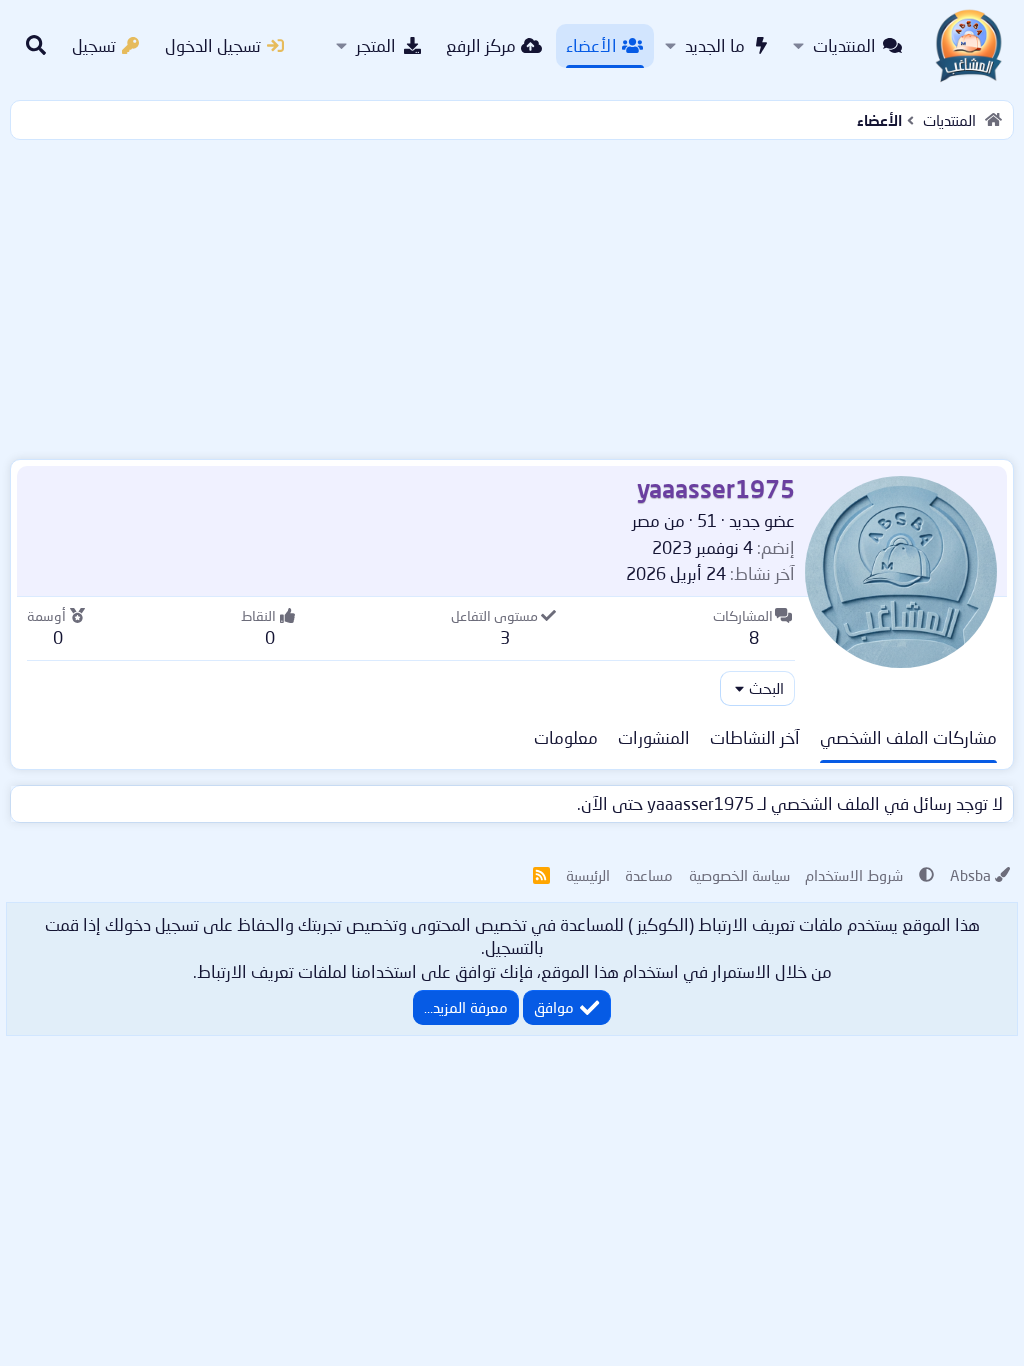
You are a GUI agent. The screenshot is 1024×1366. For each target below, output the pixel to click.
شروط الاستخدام (854, 875)
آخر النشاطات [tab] (755, 737)
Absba (970, 875)
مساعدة (649, 875)
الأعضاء (591, 45)
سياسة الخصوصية (739, 875)
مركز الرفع (481, 45)
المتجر (376, 45)
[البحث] (36, 46)
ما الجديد (715, 45)
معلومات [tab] (566, 737)
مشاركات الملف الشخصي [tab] (908, 737)
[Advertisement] (512, 295)
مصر (646, 520)
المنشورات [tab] (654, 737)
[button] (798, 46)
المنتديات (844, 45)
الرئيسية (588, 875)
